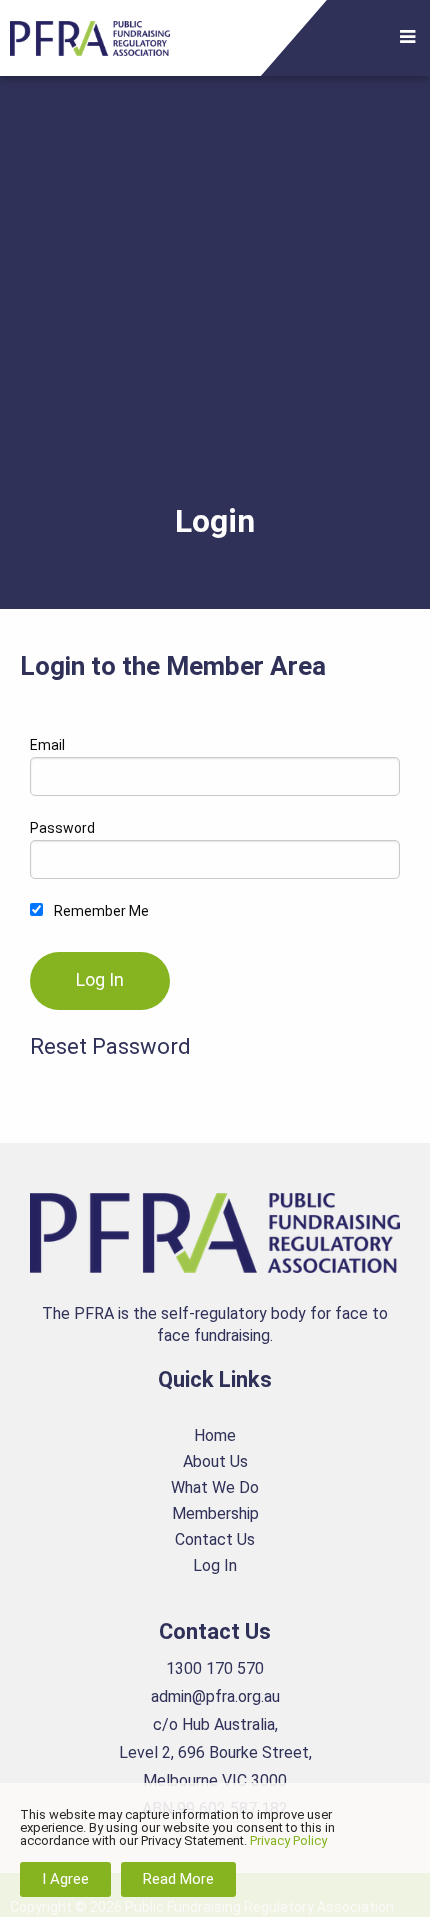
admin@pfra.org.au (215, 1696)
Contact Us (215, 1539)
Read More (178, 1879)
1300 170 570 (215, 1668)
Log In (215, 1565)
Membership (215, 1513)
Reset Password (110, 1046)
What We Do (215, 1487)
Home (215, 1435)
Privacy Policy (288, 1840)
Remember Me (100, 911)
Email (47, 745)
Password (62, 828)
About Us (215, 1461)
